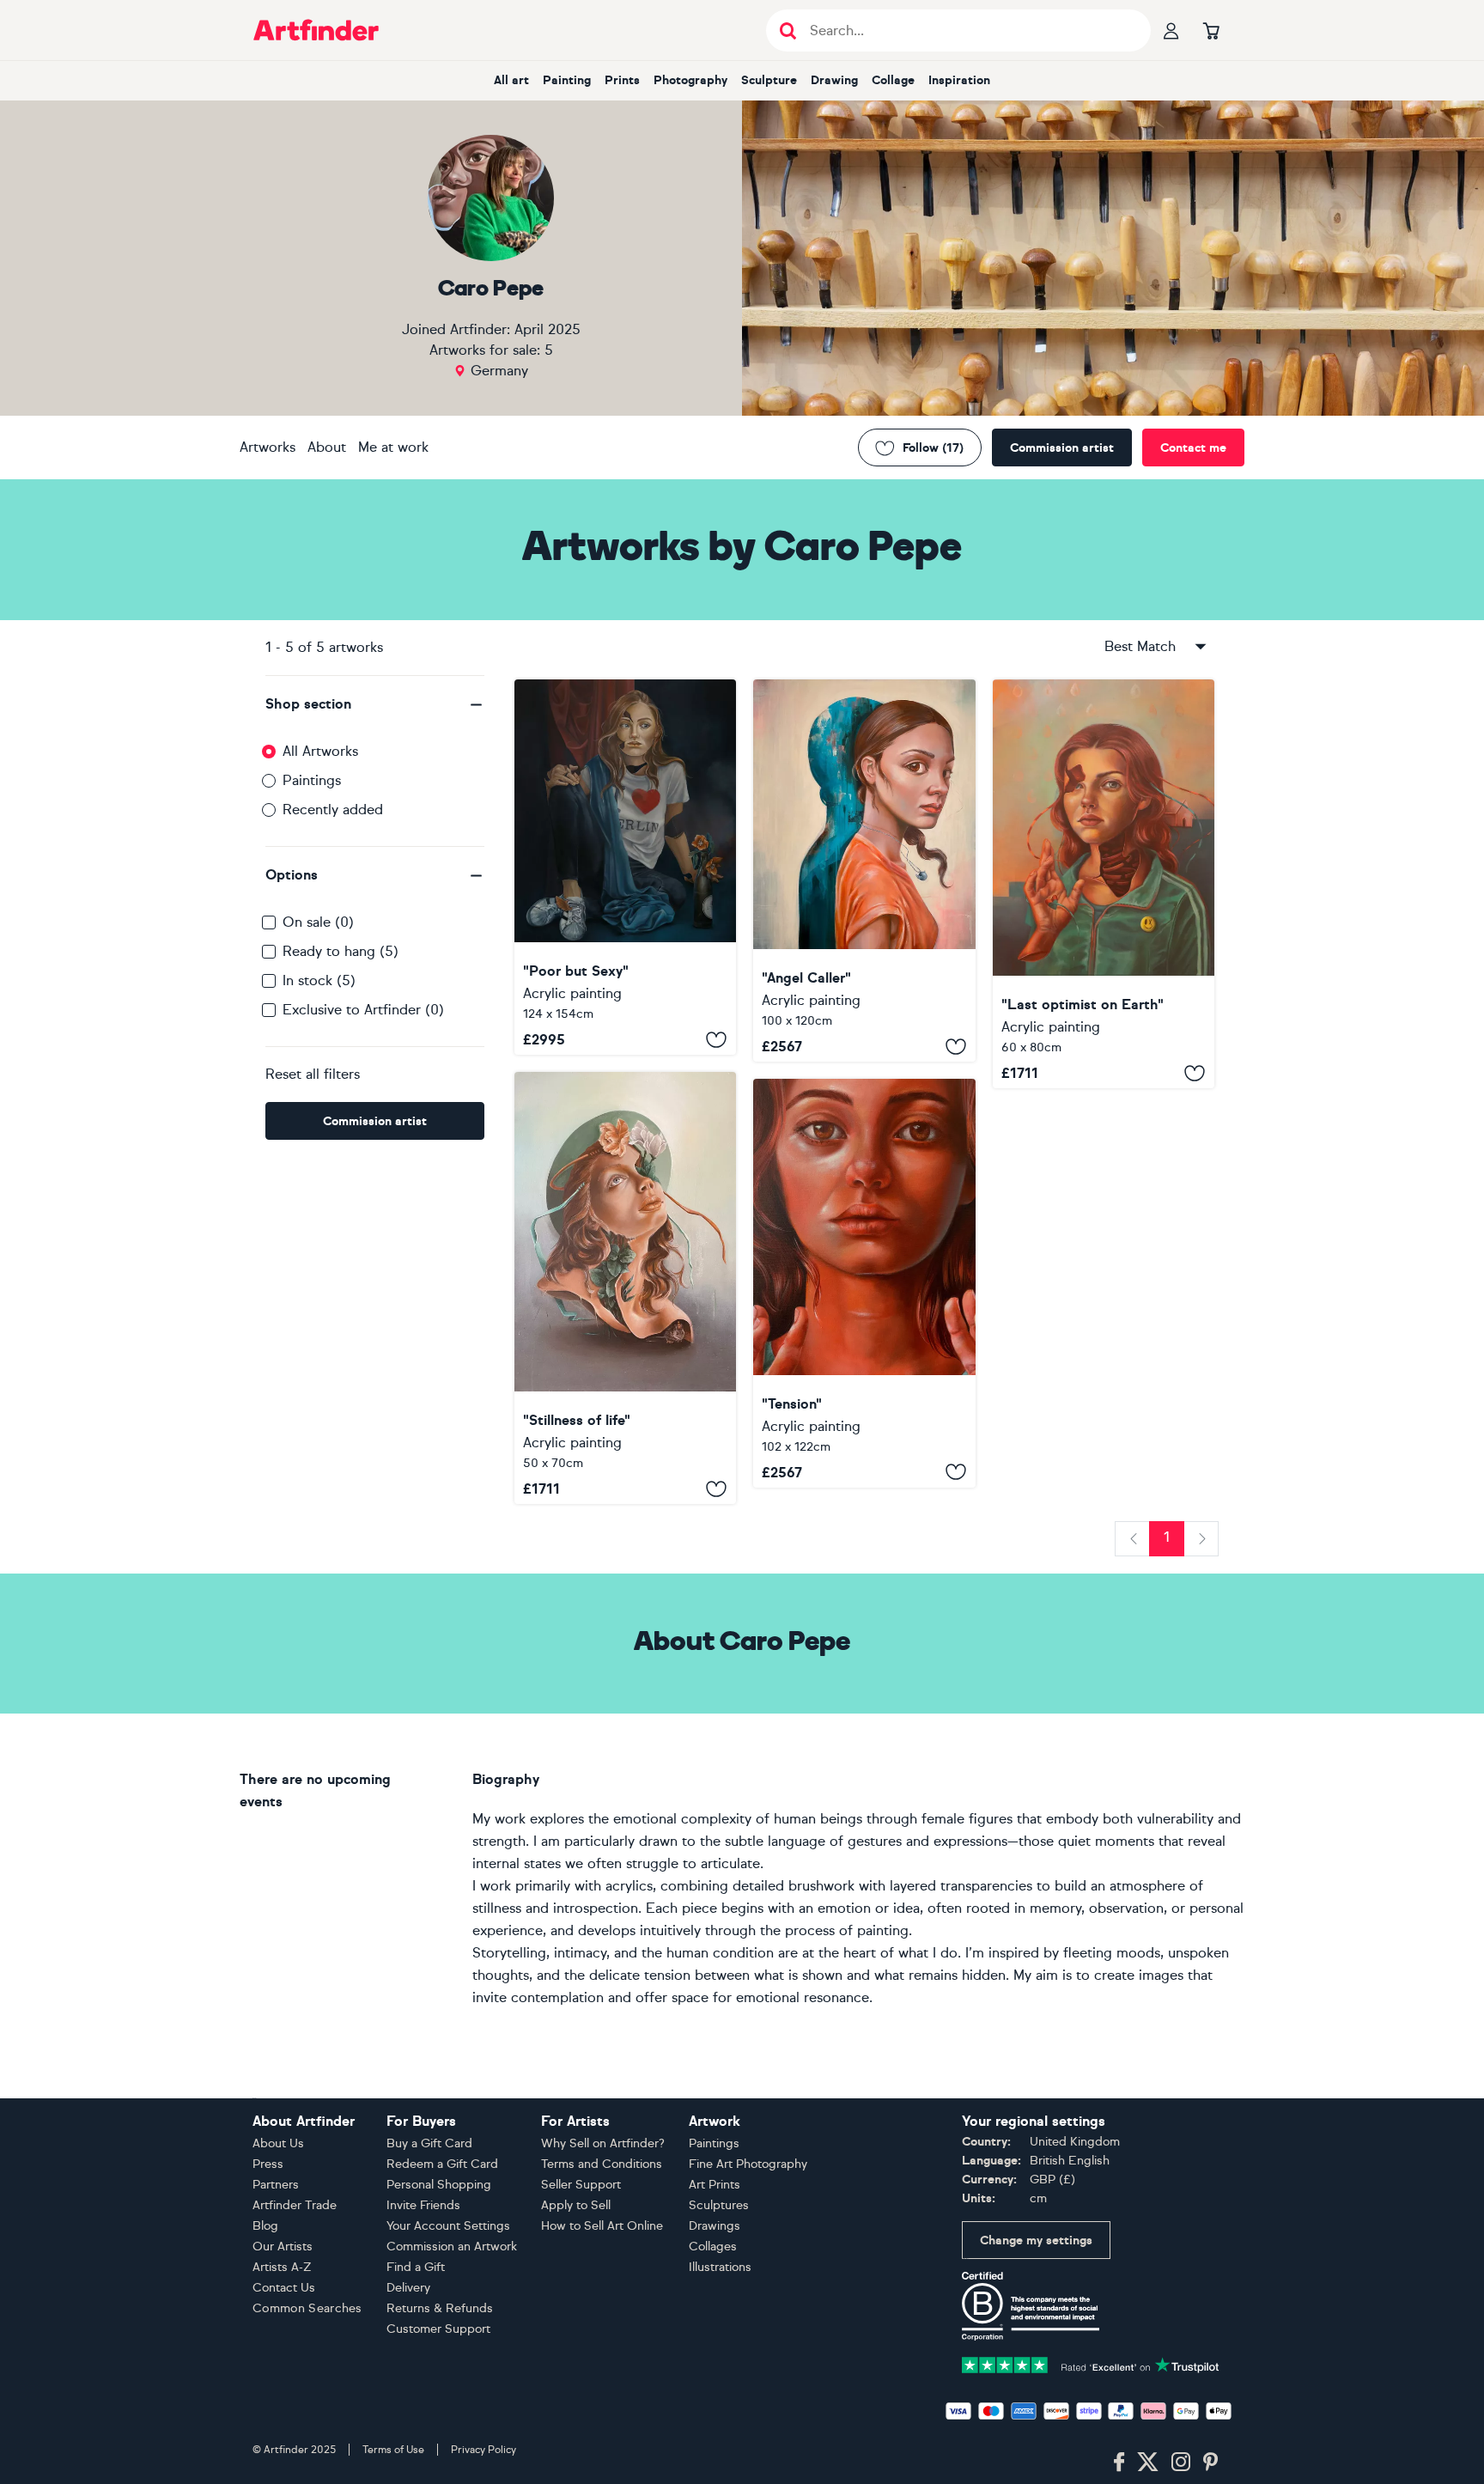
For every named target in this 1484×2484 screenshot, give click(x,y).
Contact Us (284, 2288)
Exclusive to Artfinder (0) (363, 1010)
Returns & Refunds (440, 2308)
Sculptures (719, 2205)
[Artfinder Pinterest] (1211, 2463)
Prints (622, 80)
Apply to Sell (576, 2205)
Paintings (312, 780)
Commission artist (1062, 448)
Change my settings (1036, 2240)
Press (268, 2164)
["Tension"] (864, 1283)
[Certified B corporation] (1031, 2305)
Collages (713, 2247)
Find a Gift (416, 2267)
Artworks (268, 447)
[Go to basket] (1211, 30)
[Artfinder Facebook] (1119, 2463)
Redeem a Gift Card (442, 2164)
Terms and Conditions (602, 2164)
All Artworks (320, 751)
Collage (893, 80)
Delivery (408, 2288)
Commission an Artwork (452, 2247)
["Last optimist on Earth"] (1104, 884)
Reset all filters (313, 1074)
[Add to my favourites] (716, 1039)
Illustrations (720, 2267)
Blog (265, 2226)
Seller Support (581, 2185)
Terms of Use (393, 2450)
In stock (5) (319, 980)
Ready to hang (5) (341, 951)
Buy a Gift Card (429, 2143)
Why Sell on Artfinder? (603, 2143)
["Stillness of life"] (625, 1288)
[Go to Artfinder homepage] (316, 30)
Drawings (715, 2226)
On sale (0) (318, 922)
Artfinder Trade (295, 2205)
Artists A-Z (282, 2267)
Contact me (1193, 448)
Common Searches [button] (307, 2308)
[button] (375, 704)
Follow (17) (933, 448)
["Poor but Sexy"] (625, 867)
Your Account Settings (448, 2226)
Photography (690, 80)
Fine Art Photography (748, 2164)
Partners (276, 2185)
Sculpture (769, 80)
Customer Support (438, 2329)
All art (511, 80)
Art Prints (715, 2185)
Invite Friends (423, 2205)
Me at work (393, 447)
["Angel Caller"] (864, 871)
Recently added (333, 810)
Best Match (1140, 646)
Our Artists (283, 2247)
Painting (567, 80)
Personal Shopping (439, 2185)
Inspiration (959, 80)
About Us (278, 2143)
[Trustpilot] (1091, 2363)
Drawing (834, 80)
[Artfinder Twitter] (1148, 2463)
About (327, 447)
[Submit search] (788, 30)
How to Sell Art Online (602, 2226)
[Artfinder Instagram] (1181, 2463)
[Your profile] (1171, 30)
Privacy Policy (484, 2450)
